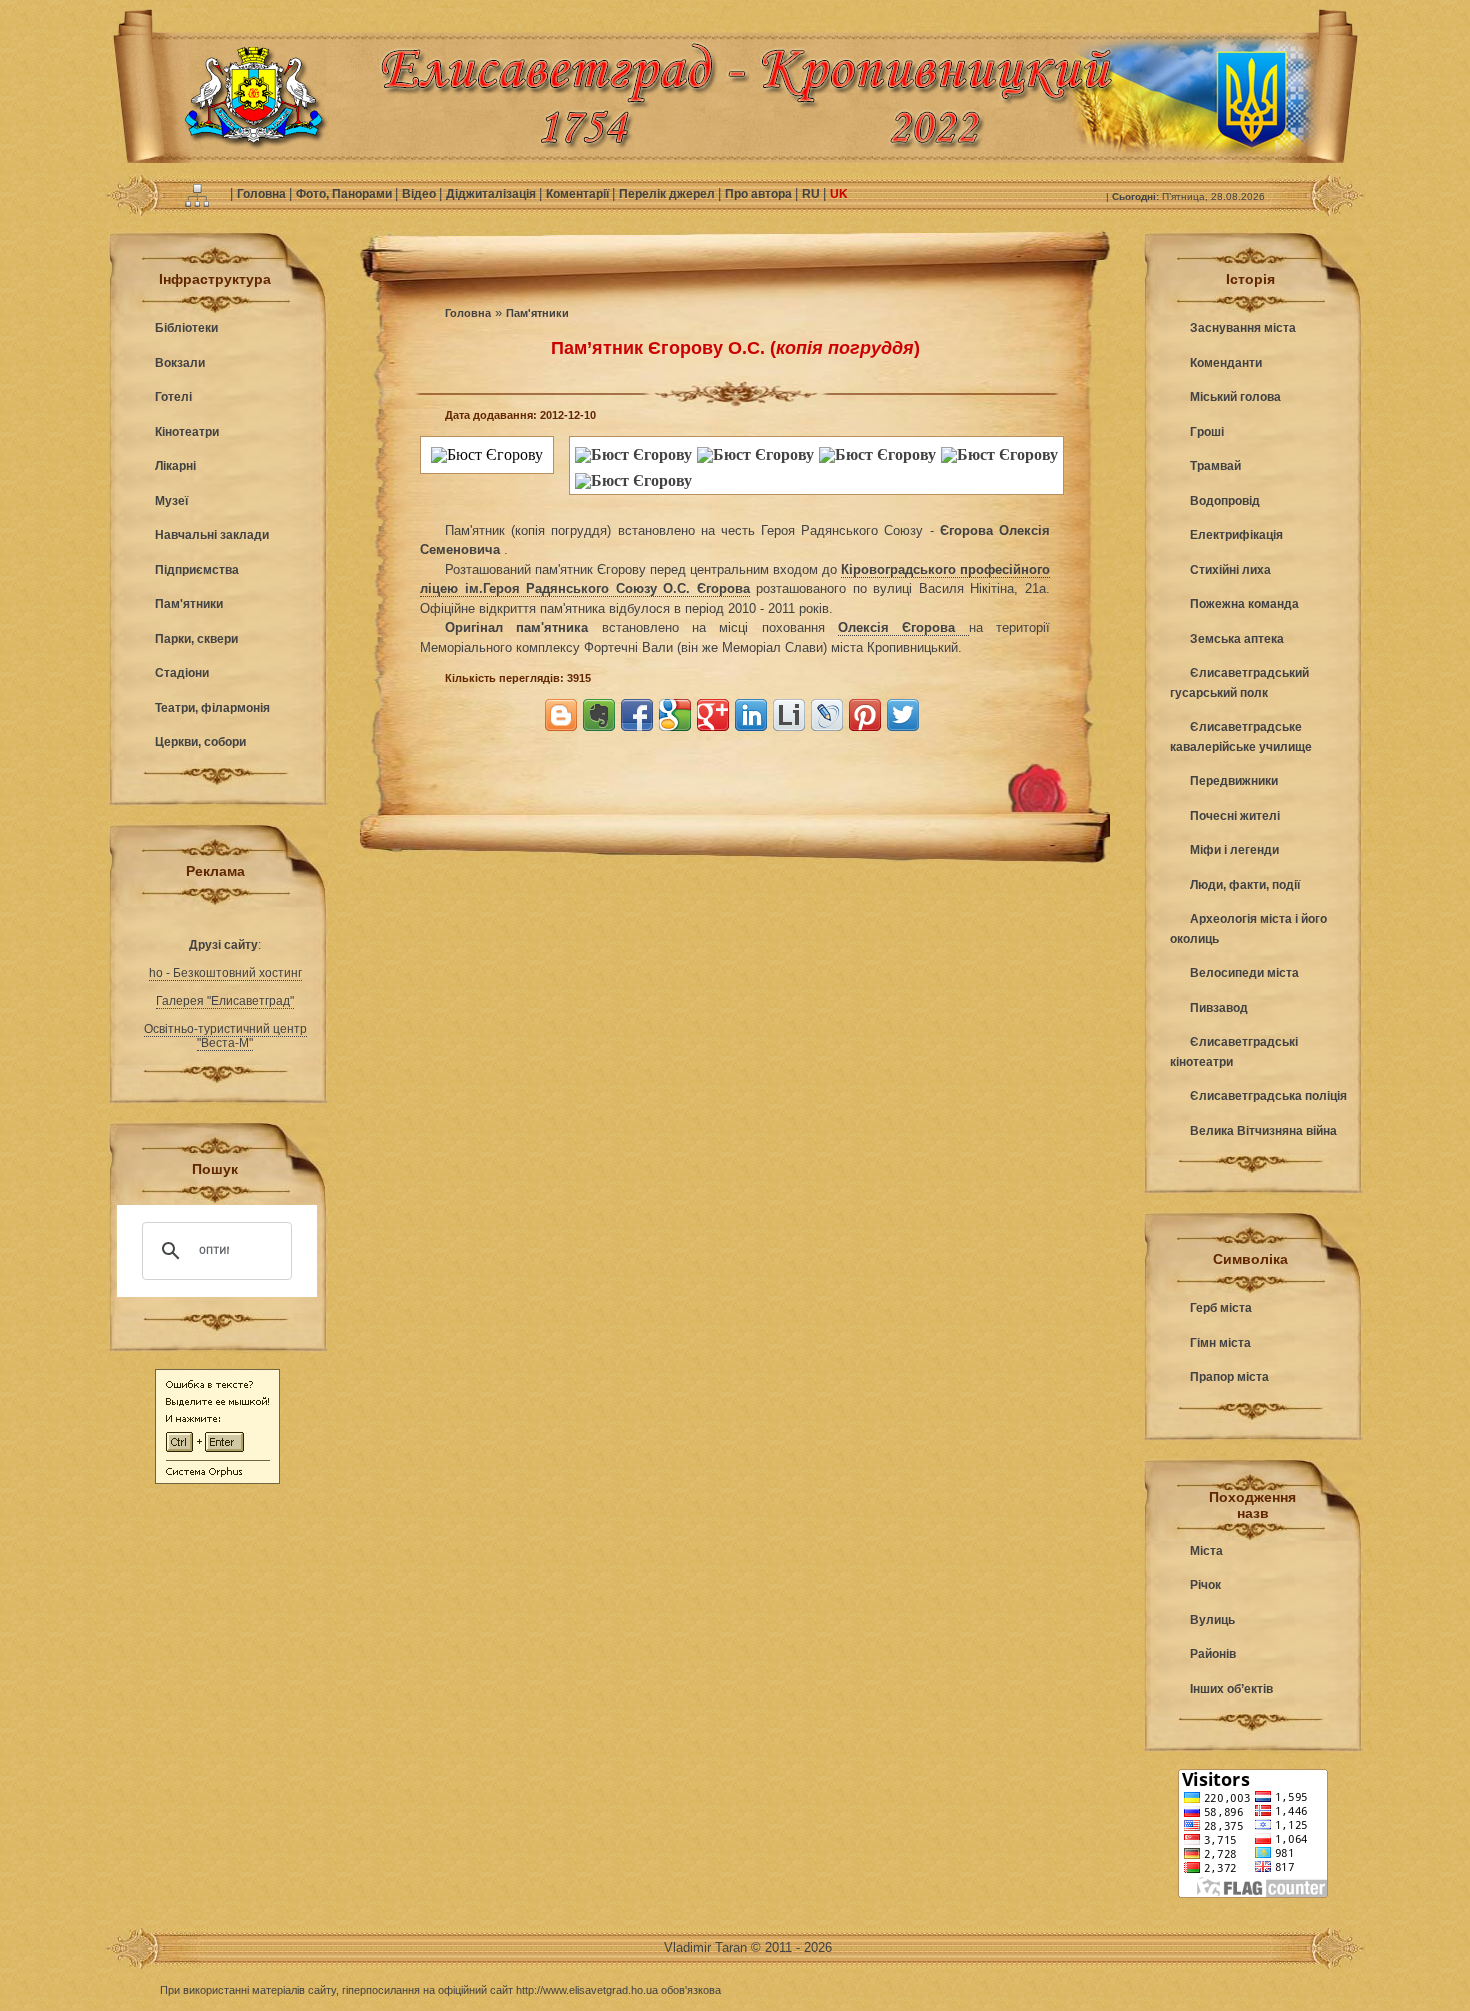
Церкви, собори (200, 742)
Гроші (1207, 432)
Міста (1206, 1551)
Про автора (760, 194)
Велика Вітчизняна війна (1263, 1131)
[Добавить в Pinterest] (865, 715)
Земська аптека (1237, 639)
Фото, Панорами (345, 194)
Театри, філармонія (212, 708)
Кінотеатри (187, 432)
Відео (420, 194)
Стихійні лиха (1230, 570)
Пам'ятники (189, 604)
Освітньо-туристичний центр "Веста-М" (225, 1036)
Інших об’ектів (1231, 1689)
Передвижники (1234, 781)
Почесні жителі (1235, 816)
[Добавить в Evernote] (599, 715)
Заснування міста (1243, 328)
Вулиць (1212, 1620)
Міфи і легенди (1234, 850)
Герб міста (1221, 1308)
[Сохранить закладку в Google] (675, 715)
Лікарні (175, 466)
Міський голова (1235, 397)
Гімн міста (1220, 1343)
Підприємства (197, 570)
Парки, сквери (196, 639)
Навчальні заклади (212, 535)
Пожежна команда (1244, 604)
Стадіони (182, 673)
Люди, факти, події (1245, 885)
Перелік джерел (668, 194)
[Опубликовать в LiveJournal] (827, 715)
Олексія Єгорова (903, 627)
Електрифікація (1236, 535)
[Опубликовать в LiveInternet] (789, 715)
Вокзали (180, 363)
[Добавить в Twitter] (903, 715)
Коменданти (1226, 363)
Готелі (173, 397)
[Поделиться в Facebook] (637, 715)
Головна (263, 194)
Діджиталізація (492, 194)
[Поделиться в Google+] (713, 715)
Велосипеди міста (1244, 973)
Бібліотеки (186, 328)
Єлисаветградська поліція (1268, 1096)
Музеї (171, 501)
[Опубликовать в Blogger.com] (561, 715)
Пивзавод (1219, 1008)
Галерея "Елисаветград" (225, 1001)
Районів (1213, 1654)
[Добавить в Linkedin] (751, 715)
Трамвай (1215, 466)
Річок (1205, 1585)
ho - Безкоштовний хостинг (225, 973)
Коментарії (579, 194)
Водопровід (1225, 501)
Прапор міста (1229, 1377)
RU (812, 194)
